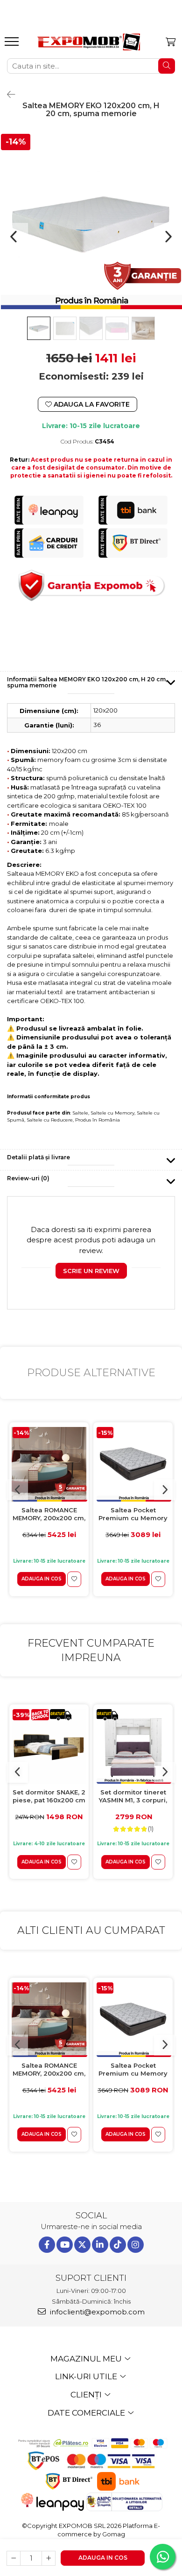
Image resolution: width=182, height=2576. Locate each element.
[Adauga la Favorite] (74, 1579)
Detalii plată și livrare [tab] (38, 1157)
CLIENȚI (87, 2395)
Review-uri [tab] (28, 1178)
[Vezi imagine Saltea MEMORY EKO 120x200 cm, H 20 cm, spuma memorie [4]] (143, 328)
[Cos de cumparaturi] (171, 42)
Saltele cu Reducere (50, 1120)
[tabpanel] (91, 223)
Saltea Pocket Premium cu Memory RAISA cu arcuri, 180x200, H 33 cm (133, 1514)
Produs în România (98, 1120)
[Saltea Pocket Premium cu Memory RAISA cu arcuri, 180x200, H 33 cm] (133, 1464)
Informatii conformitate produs (49, 1097)
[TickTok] (118, 2245)
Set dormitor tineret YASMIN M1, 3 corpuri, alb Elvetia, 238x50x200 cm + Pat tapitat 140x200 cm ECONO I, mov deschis (133, 1797)
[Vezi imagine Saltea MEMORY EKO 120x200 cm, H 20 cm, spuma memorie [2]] (91, 328)
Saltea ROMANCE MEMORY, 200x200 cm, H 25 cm (49, 1514)
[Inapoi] (7, 95)
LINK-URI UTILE (87, 2376)
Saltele (80, 1113)
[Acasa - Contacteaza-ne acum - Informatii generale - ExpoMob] (89, 42)
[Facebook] (47, 2245)
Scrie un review (91, 1271)
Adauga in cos (103, 2558)
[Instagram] (136, 2245)
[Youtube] (65, 2245)
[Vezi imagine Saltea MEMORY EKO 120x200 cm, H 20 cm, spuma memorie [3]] (117, 328)
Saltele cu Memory (112, 1113)
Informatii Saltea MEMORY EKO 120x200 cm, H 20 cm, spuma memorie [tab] (87, 682)
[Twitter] (82, 2245)
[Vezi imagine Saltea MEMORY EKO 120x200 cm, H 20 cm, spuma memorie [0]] (39, 328)
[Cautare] (167, 66)
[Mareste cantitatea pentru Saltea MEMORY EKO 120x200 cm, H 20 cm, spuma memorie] (49, 2558)
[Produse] (13, 44)
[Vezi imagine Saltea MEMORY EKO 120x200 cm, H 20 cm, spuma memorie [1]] (65, 328)
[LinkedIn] (100, 2245)
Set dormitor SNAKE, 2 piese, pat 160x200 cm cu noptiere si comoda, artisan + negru (49, 1797)
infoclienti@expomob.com (96, 2312)
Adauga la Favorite (91, 404)
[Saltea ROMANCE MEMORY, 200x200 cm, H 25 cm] (49, 1464)
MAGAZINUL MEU (87, 2359)
